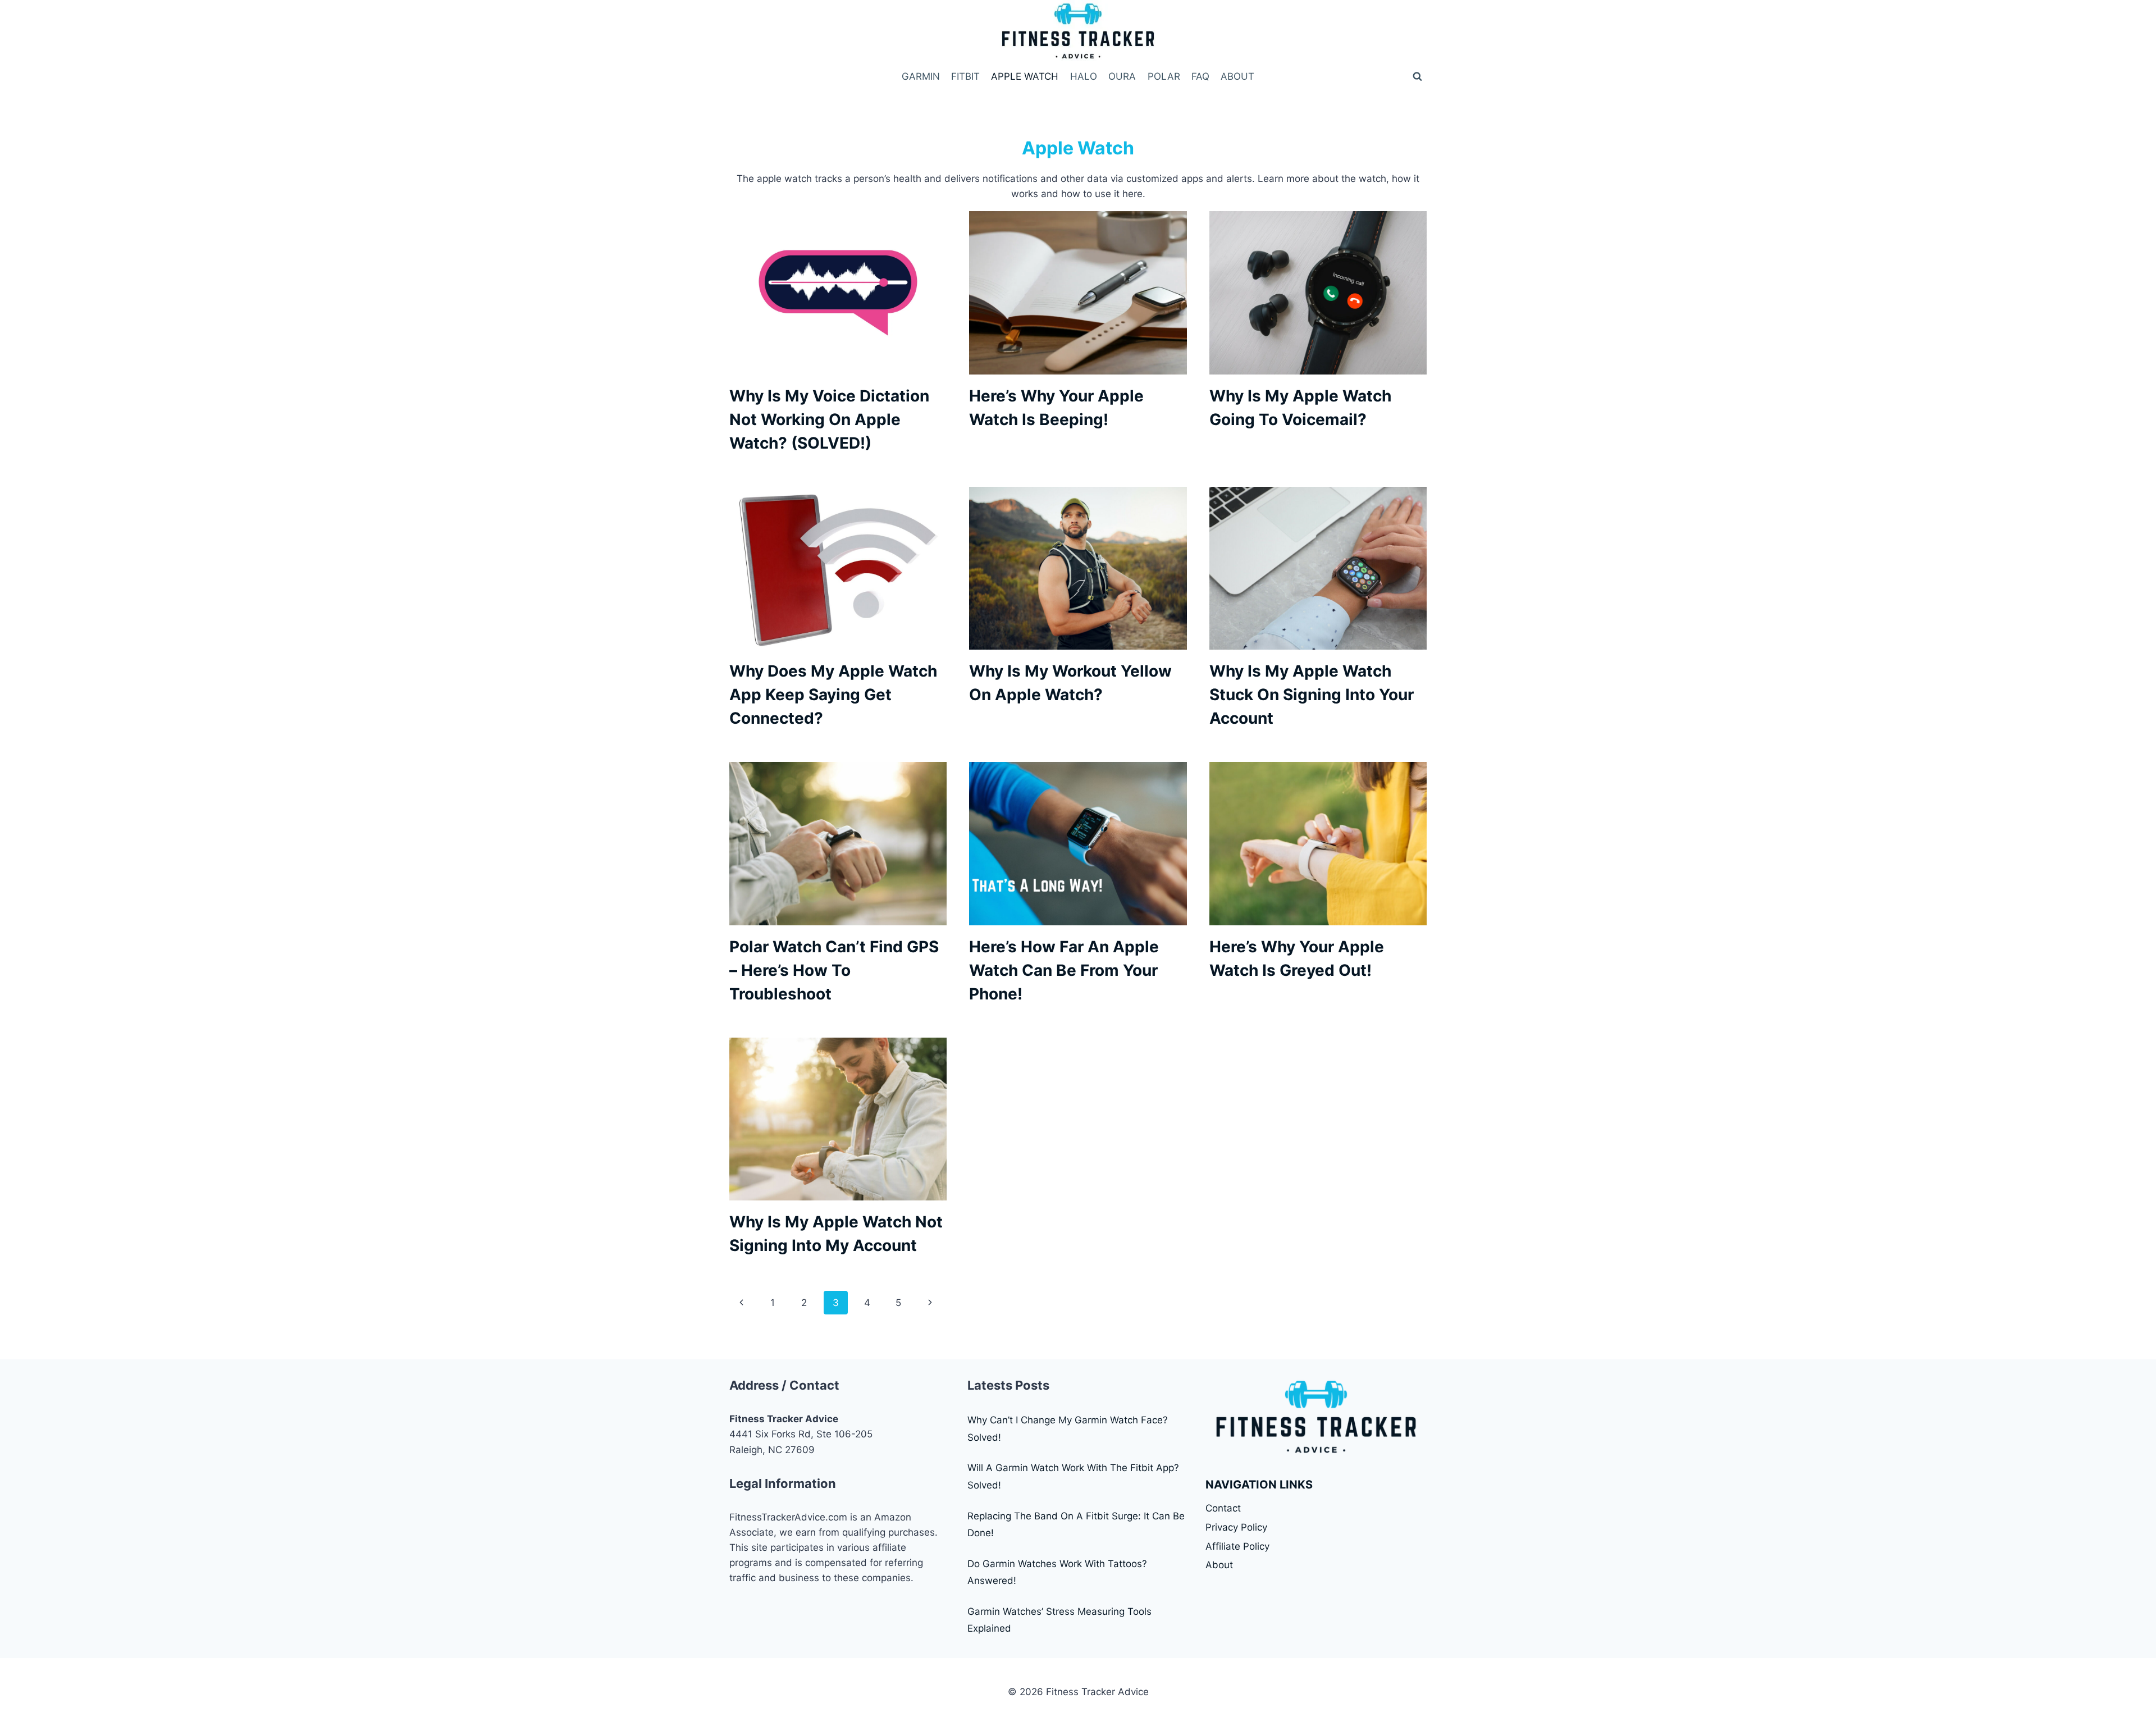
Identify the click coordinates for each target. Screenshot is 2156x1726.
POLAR (1164, 76)
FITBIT (965, 76)
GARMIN (921, 76)
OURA (1122, 76)
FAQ (1200, 76)
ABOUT (1237, 76)
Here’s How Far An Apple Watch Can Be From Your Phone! (1064, 970)
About (1219, 1565)
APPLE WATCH (1025, 76)
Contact (1223, 1508)
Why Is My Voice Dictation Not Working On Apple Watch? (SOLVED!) (829, 419)
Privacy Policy (1236, 1527)
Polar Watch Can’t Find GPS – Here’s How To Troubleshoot (834, 970)
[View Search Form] (1417, 76)
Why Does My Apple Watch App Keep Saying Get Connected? (833, 695)
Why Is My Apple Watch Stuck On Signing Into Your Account (1312, 695)
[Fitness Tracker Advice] (1078, 32)
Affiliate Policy (1237, 1546)
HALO (1084, 76)
